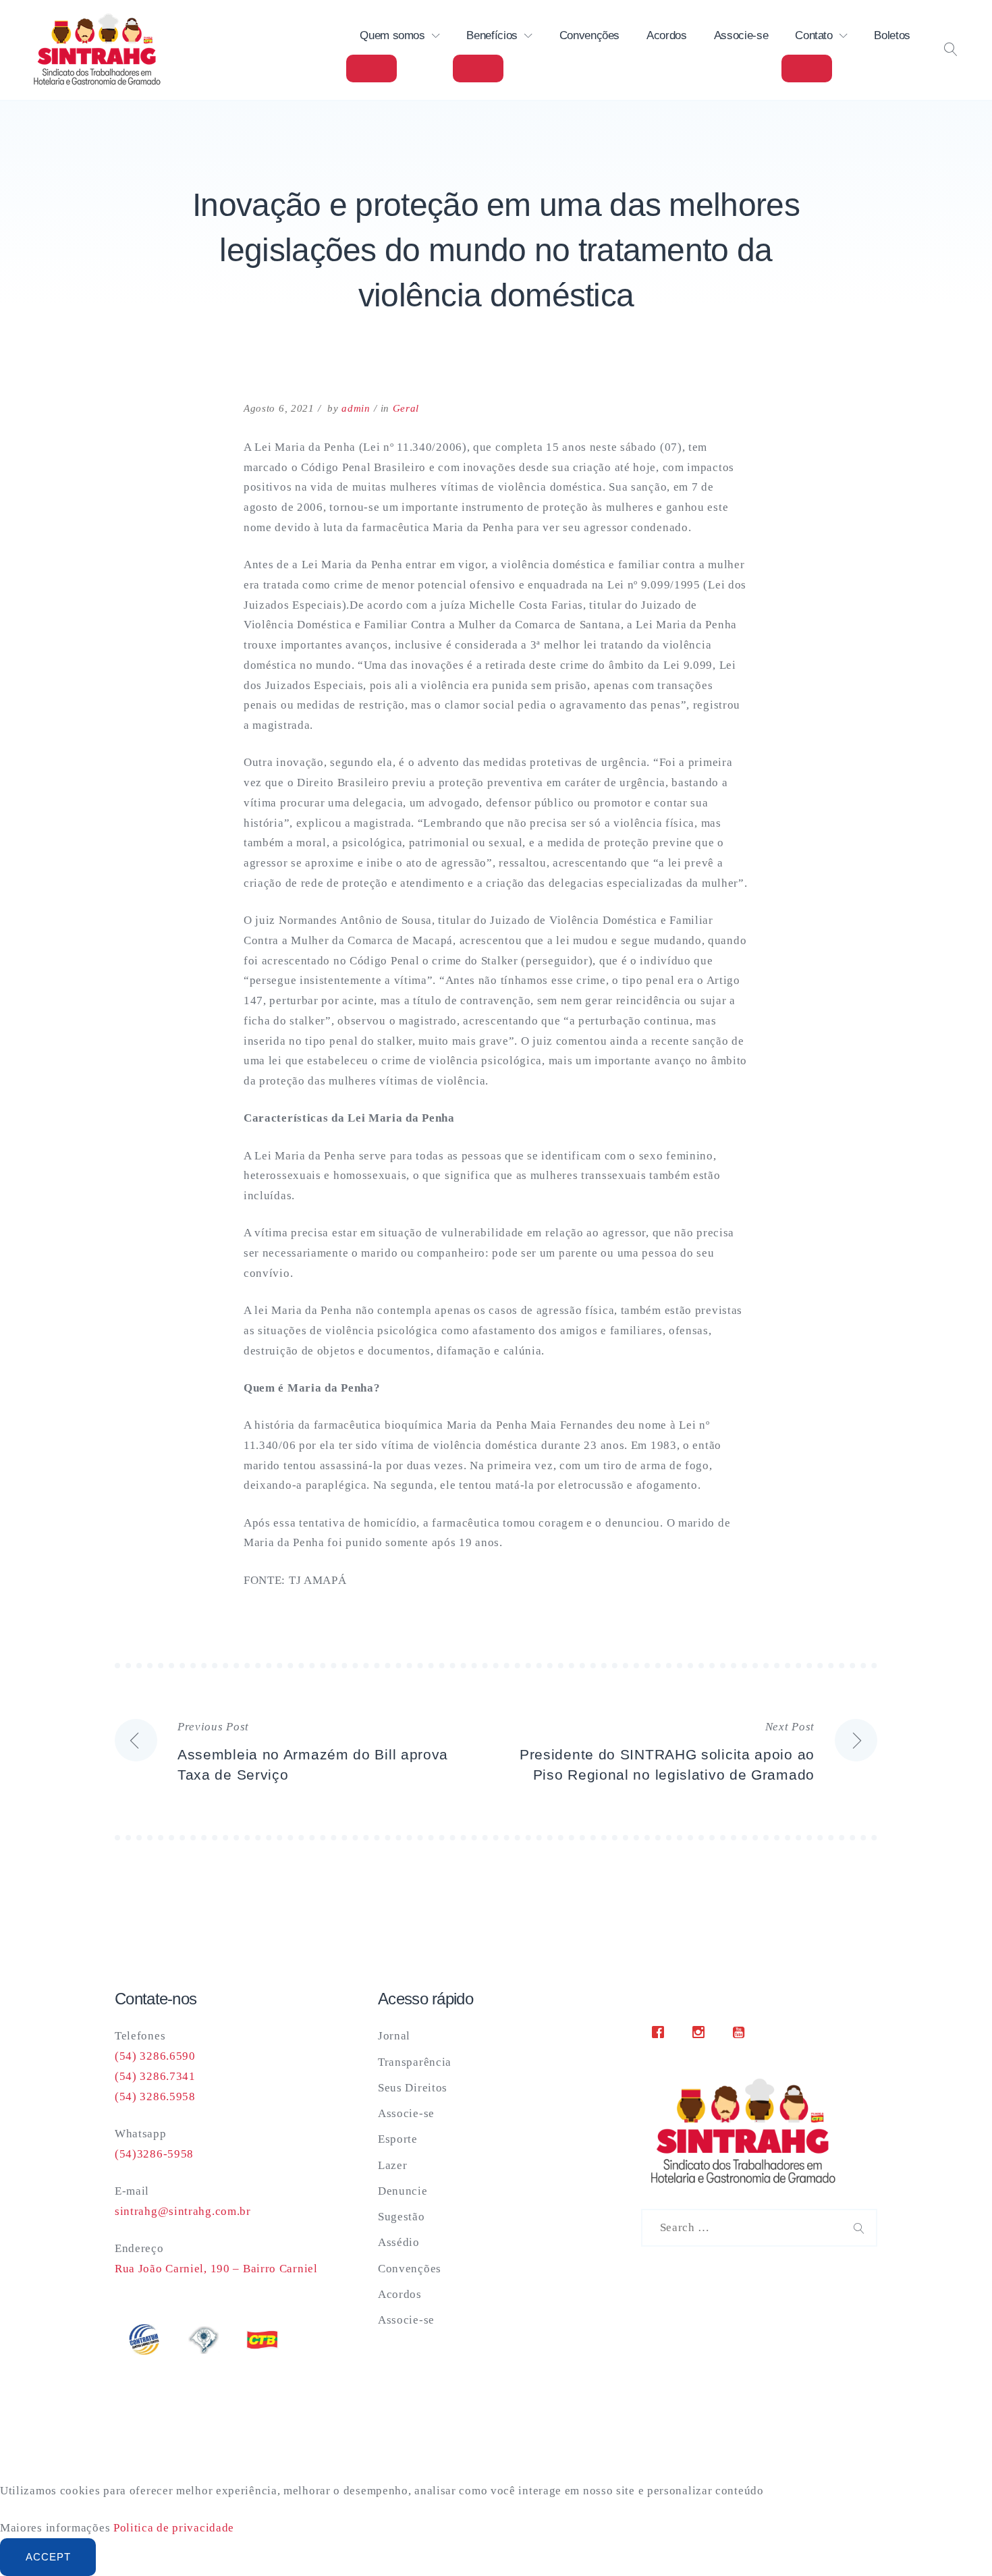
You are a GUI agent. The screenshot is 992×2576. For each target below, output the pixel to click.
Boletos (892, 35)
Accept (48, 2557)
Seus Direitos (413, 2088)
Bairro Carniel (279, 2269)
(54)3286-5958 (154, 2154)
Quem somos (392, 35)
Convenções (590, 35)
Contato (814, 35)
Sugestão (402, 2217)
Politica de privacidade (174, 2528)
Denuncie (403, 2191)
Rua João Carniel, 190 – (177, 2269)
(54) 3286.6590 (155, 2056)
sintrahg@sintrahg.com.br (183, 2211)
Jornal (394, 2036)
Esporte (398, 2139)
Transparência (415, 2062)
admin (356, 408)
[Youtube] (742, 2032)
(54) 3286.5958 (155, 2097)
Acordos (667, 35)
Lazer (393, 2165)
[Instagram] (702, 2032)
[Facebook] (661, 2032)
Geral (406, 408)
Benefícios (492, 35)
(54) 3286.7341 (155, 2076)
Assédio (399, 2242)
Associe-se (741, 35)
